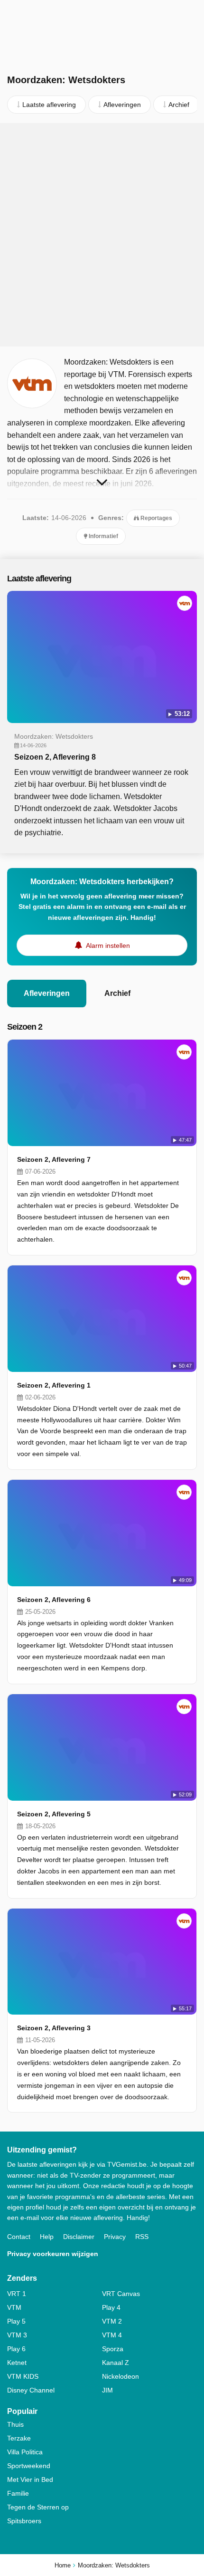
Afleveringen (47, 993)
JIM (107, 2390)
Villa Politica (25, 2452)
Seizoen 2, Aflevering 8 (55, 757)
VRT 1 (17, 2294)
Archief (117, 993)
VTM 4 (112, 2335)
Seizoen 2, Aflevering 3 (54, 2028)
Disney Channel (31, 2390)
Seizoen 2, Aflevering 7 (54, 1159)
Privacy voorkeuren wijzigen (53, 2254)
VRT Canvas (121, 2294)
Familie (18, 2493)
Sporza (113, 2349)
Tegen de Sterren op (38, 2507)
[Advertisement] (102, 235)
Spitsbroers (24, 2521)
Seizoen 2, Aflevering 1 (54, 1385)
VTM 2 (112, 2321)
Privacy (115, 2237)
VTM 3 (17, 2335)
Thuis (15, 2424)
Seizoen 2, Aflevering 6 (54, 1600)
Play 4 (111, 2307)
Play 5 (16, 2321)
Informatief (103, 536)
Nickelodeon (121, 2376)
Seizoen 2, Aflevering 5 (54, 1814)
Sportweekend (29, 2466)
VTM (14, 2307)
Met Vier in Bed (30, 2480)
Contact (19, 2237)
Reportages (156, 518)
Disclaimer (79, 2237)
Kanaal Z (116, 2363)
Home (63, 2565)
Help (47, 2237)
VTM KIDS (23, 2376)
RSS (142, 2237)
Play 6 (16, 2349)
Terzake (19, 2438)
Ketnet (17, 2363)
